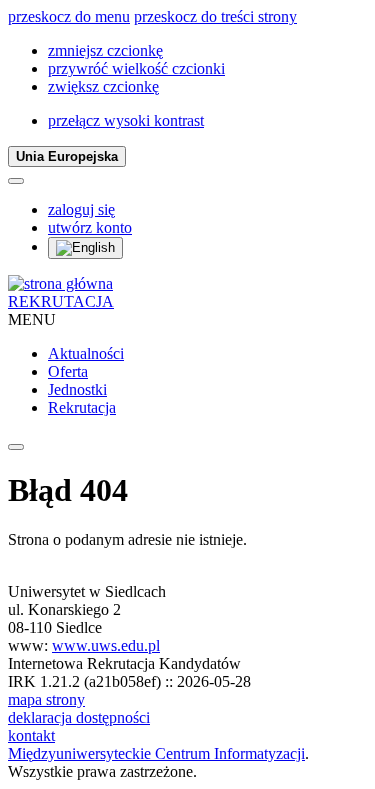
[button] (105, 50)
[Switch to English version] (85, 248)
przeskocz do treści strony (215, 16)
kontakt (31, 735)
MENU (32, 319)
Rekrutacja (82, 407)
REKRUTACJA (61, 301)
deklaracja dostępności (79, 717)
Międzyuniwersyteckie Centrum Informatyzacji (156, 753)
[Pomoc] (16, 181)
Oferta (68, 371)
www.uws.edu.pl (106, 645)
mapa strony (46, 699)
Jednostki (77, 389)
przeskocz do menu (69, 16)
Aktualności (86, 353)
